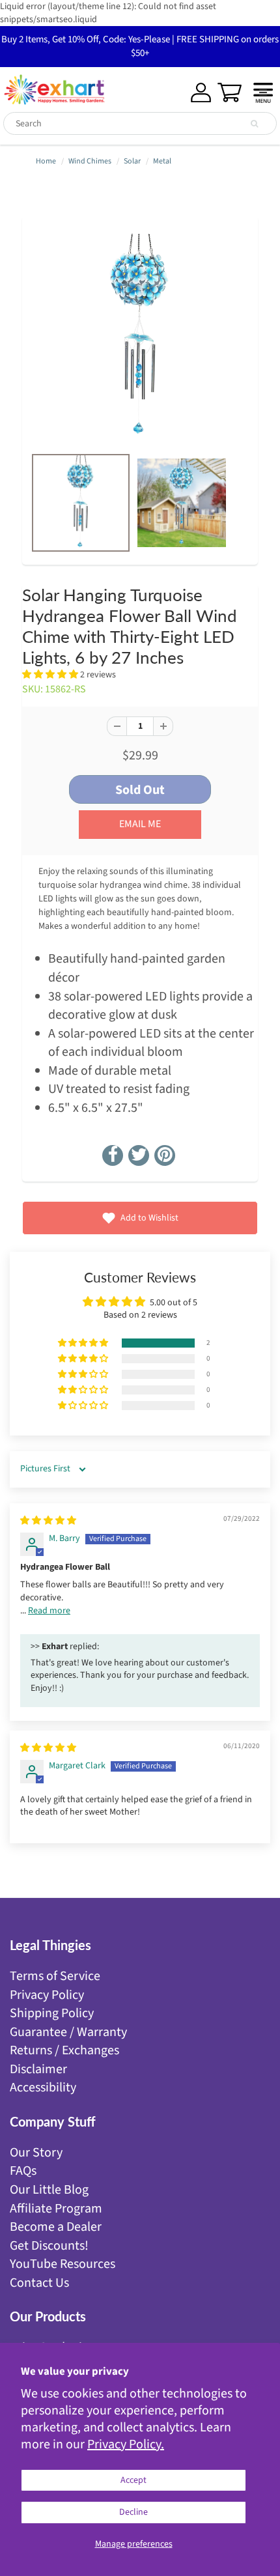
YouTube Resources (63, 2264)
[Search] (254, 124)
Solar (132, 161)
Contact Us (39, 2283)
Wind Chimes (90, 161)
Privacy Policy (47, 1995)
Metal (162, 161)
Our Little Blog (49, 2190)
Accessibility (43, 2088)
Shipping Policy (52, 2013)
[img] (48, 1521)
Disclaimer (38, 2069)
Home (46, 161)
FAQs (23, 2171)
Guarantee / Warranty (68, 2032)
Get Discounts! (49, 2246)
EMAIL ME (140, 824)
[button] (51, 675)
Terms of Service (55, 1976)
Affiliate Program (56, 2209)
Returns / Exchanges (64, 2050)
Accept (133, 2480)
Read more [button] (49, 1611)
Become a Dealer (56, 2227)
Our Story (36, 2153)
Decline (133, 2512)
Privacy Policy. (126, 2444)
